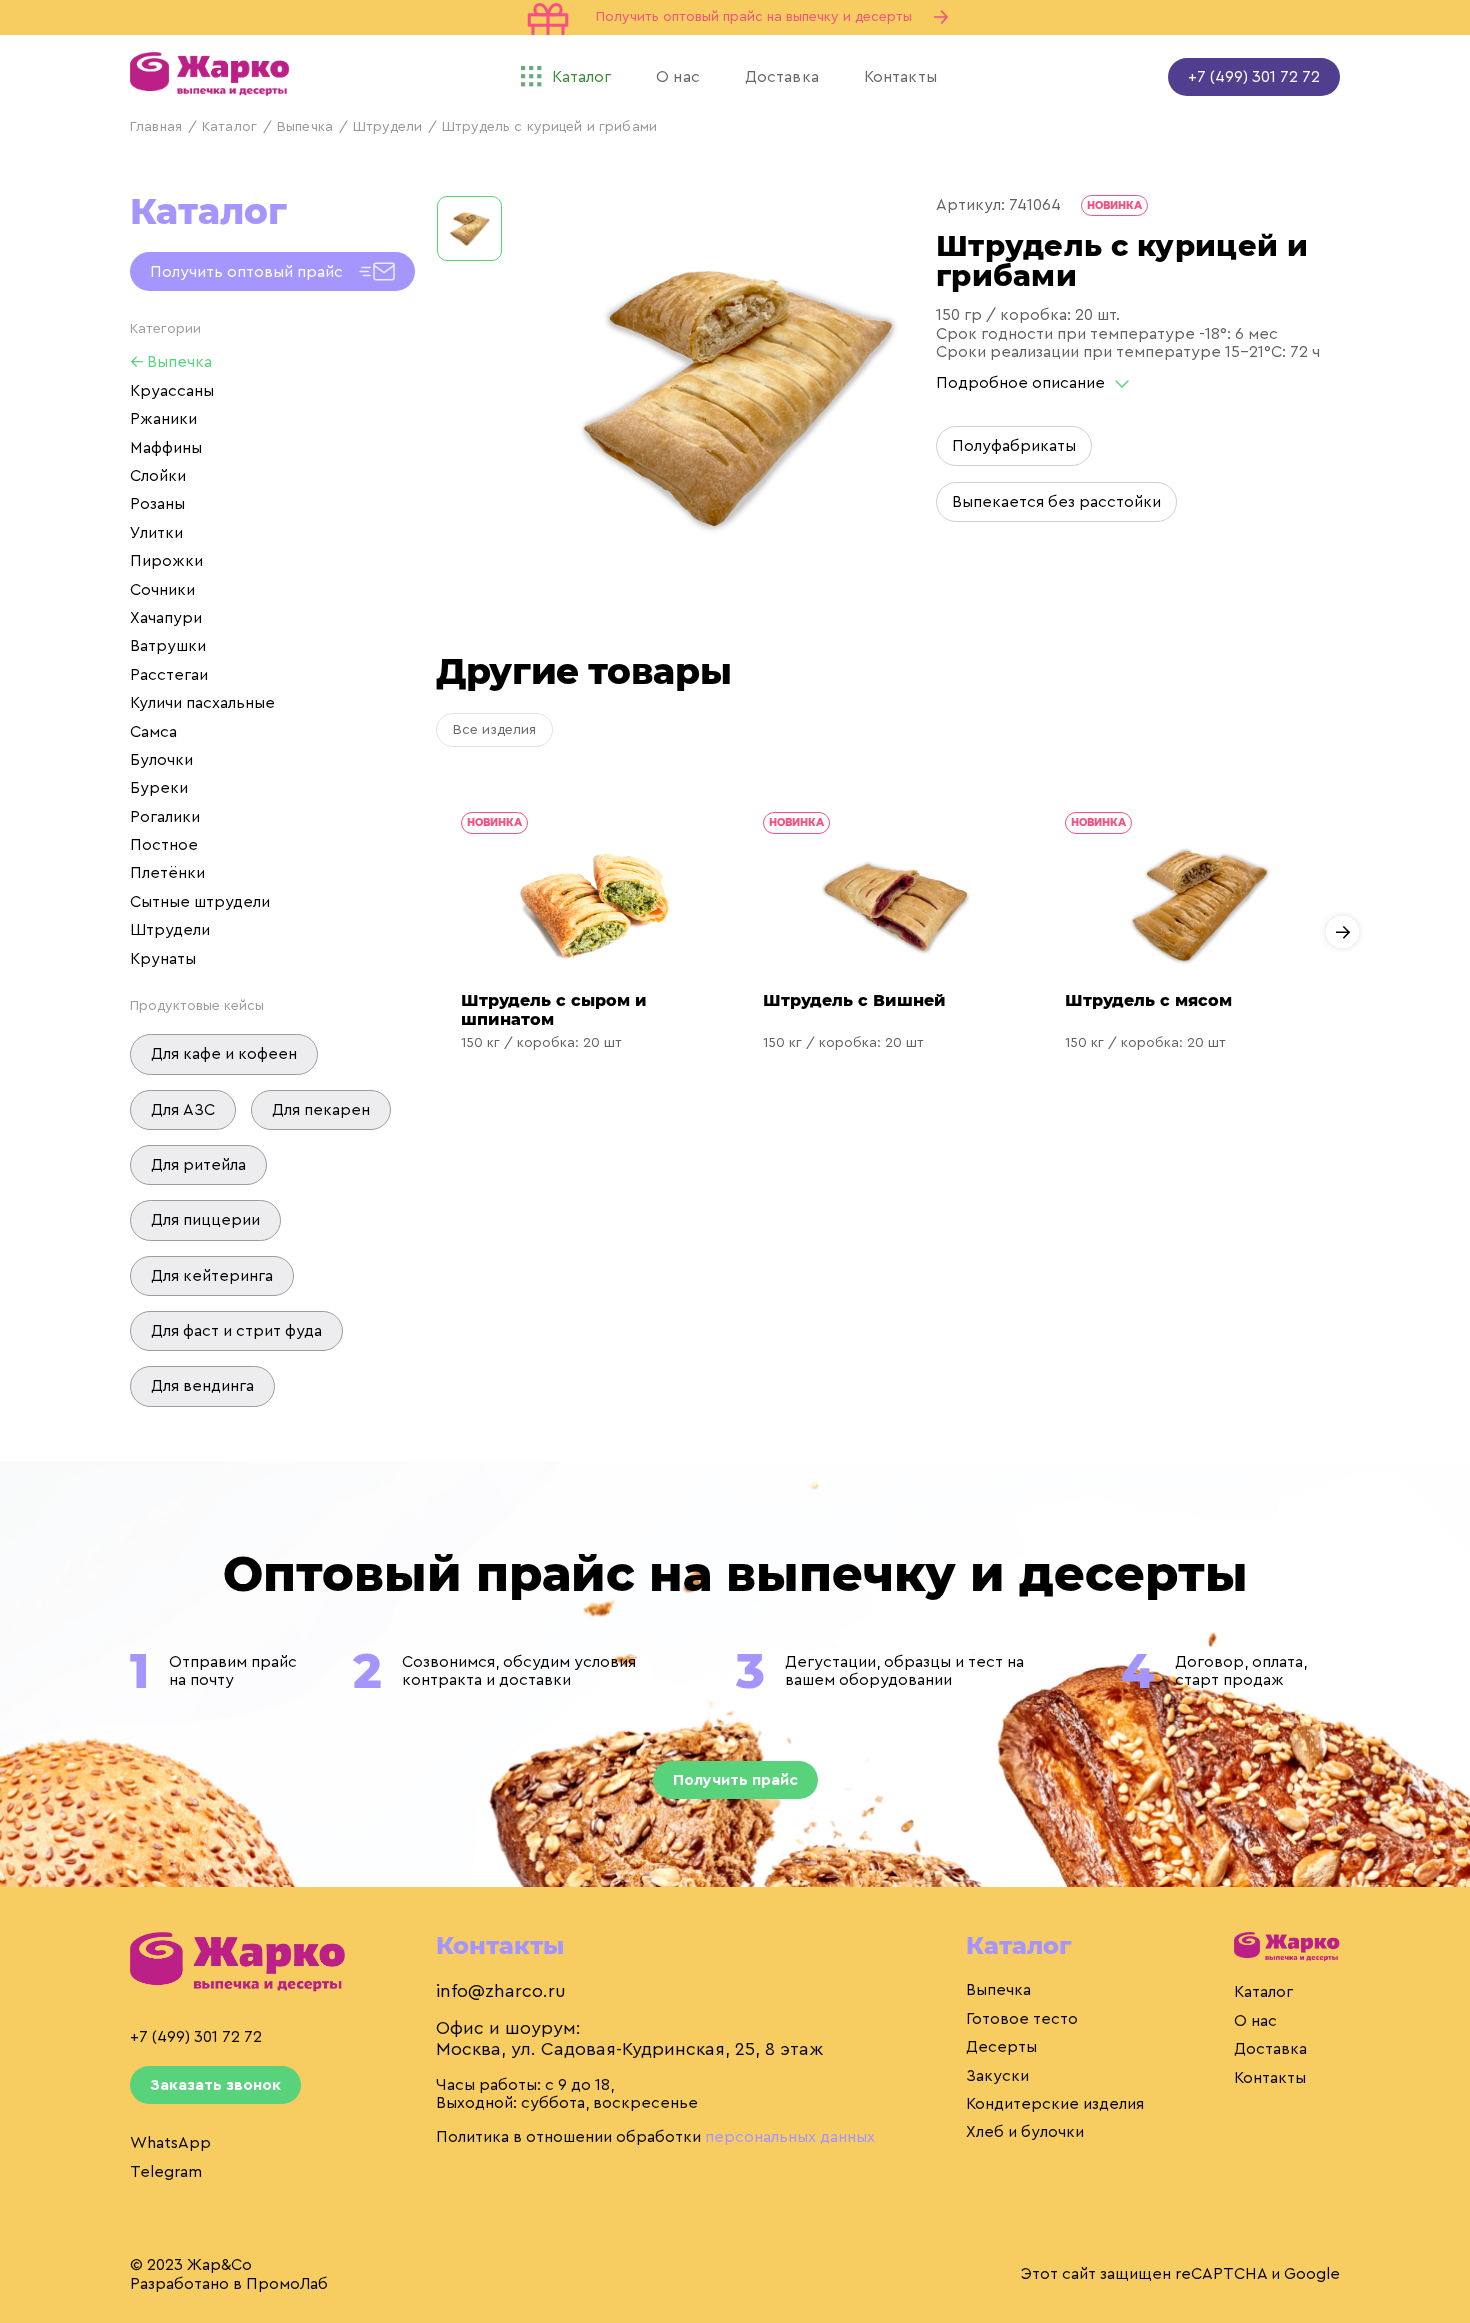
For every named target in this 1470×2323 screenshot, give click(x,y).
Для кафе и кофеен (224, 1054)
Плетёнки (167, 873)
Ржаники (163, 419)
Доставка (1270, 2049)
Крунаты (163, 959)
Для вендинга (202, 1386)
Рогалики (165, 817)
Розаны (157, 504)
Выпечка (305, 127)
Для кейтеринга (212, 1276)
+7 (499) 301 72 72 (1254, 77)
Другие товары (583, 671)
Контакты (1270, 2078)
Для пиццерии (205, 1220)
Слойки (158, 476)
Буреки (159, 788)
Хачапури (166, 618)
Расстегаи (169, 675)
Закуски (997, 2076)
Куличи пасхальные (202, 703)
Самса (153, 732)
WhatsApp (170, 2143)
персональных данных (790, 2137)
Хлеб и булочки (1025, 2132)
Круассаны (172, 391)
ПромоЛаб (287, 2284)
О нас (1255, 2021)
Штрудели (387, 127)
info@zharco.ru (501, 1991)
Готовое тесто (1022, 2019)
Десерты (1001, 2047)
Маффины (166, 448)
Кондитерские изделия (1055, 2104)
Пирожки (166, 561)
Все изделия (494, 730)
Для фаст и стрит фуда (236, 1331)
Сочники (162, 590)
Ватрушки (168, 646)
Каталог (229, 127)
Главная (156, 127)
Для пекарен (321, 1110)
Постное (164, 845)
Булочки (161, 760)
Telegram (166, 2172)
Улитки (156, 533)
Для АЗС (183, 1110)
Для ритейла (198, 1165)
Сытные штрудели (200, 902)
